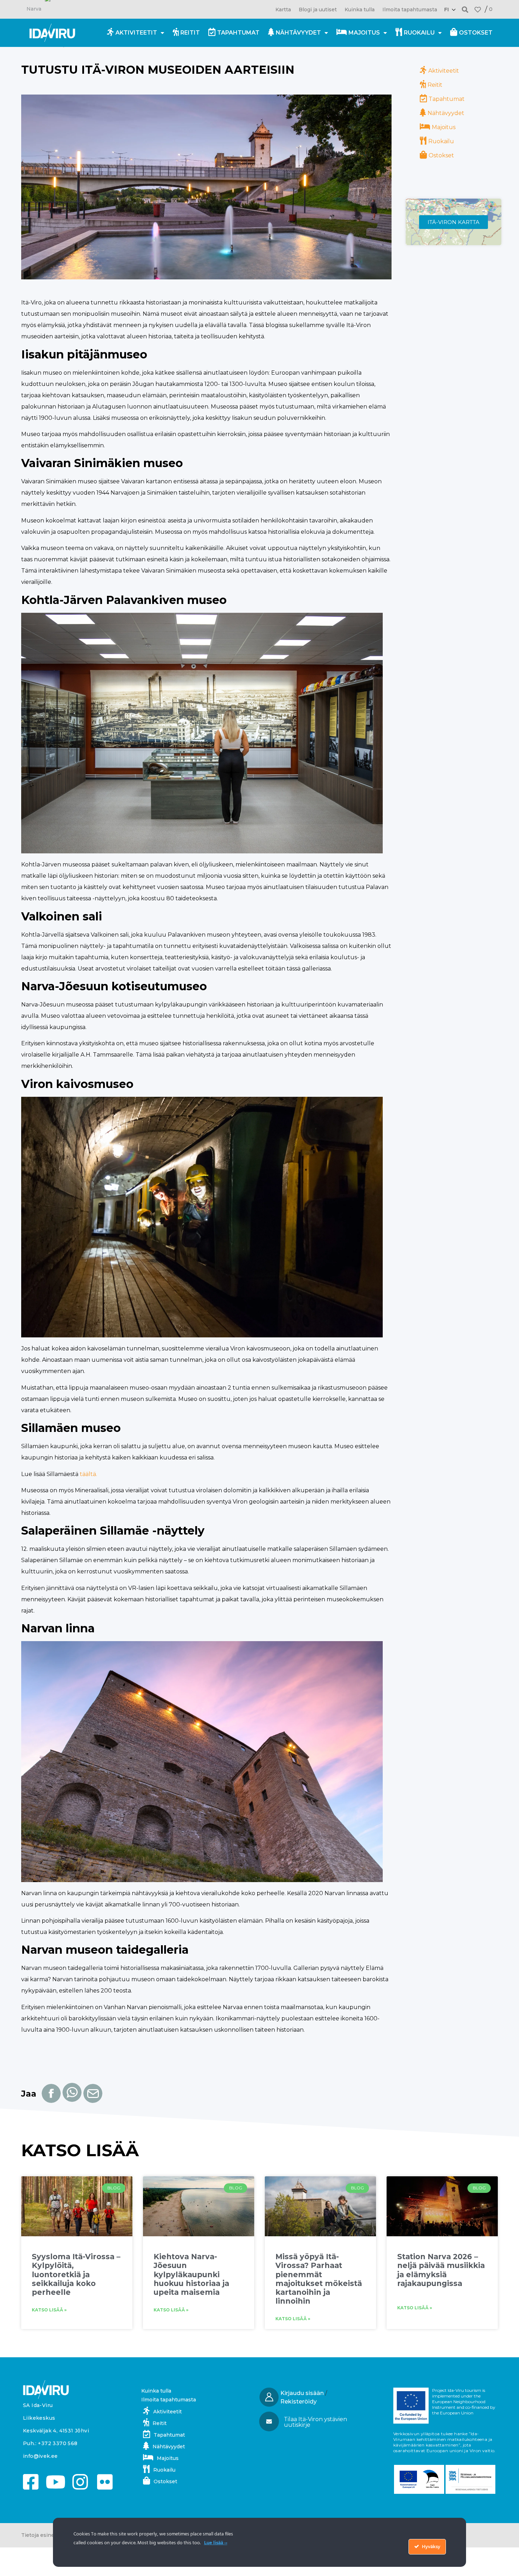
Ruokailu (419, 33)
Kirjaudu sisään (302, 2393)
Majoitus (364, 33)
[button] (465, 9)
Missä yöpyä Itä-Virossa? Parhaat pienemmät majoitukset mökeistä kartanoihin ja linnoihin (319, 2279)
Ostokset (476, 33)
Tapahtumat (238, 33)
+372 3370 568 (58, 2443)
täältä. (88, 1474)
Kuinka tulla (360, 10)
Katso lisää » (49, 2310)
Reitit (190, 33)
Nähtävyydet (298, 33)
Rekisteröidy (299, 2402)
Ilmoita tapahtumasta (410, 10)
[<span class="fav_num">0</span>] (478, 10)
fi (446, 10)
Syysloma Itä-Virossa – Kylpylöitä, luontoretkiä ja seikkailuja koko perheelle (76, 2274)
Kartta (283, 10)
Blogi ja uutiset (318, 10)
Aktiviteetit (136, 33)
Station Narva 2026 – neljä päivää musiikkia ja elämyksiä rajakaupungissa (441, 2270)
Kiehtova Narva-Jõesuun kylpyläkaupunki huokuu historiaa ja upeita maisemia (191, 2274)
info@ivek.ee (40, 2456)
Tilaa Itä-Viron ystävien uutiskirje (315, 2422)
